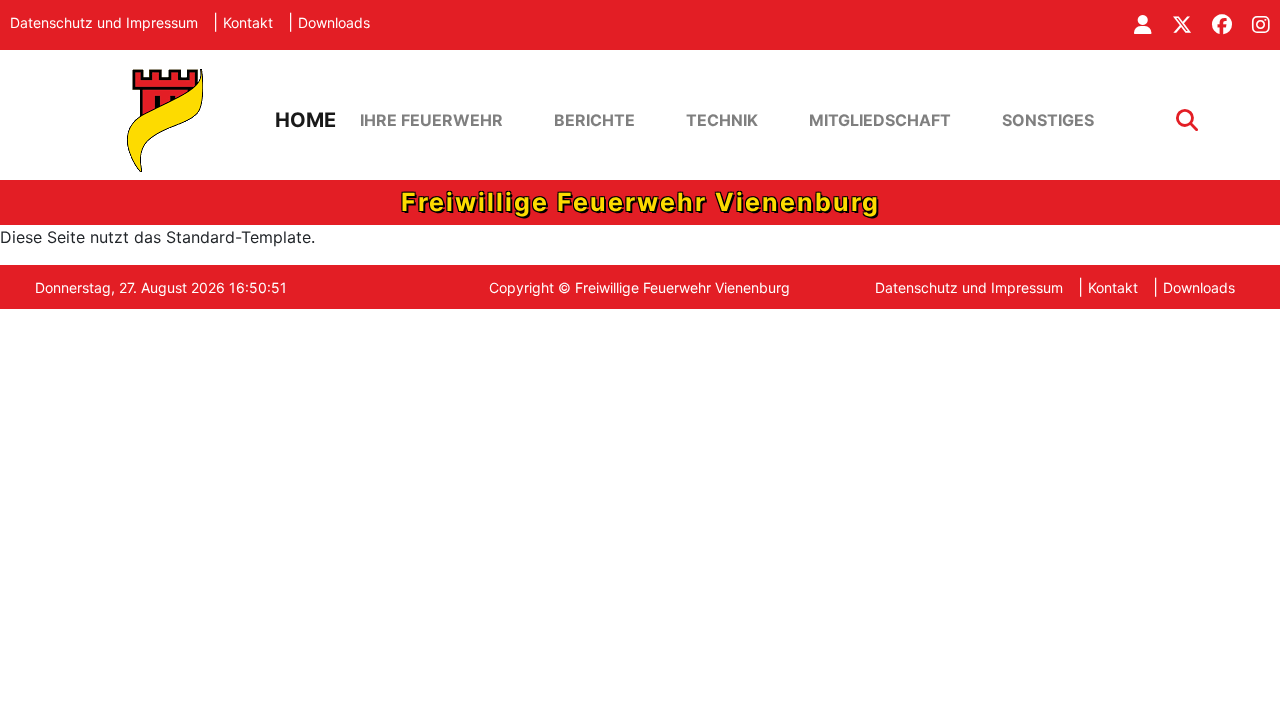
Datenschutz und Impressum (104, 22)
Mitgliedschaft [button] (880, 120)
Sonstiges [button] (1048, 120)
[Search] (1187, 120)
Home (305, 120)
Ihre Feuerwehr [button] (431, 120)
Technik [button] (722, 120)
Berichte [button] (594, 120)
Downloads (334, 22)
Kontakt (248, 22)
